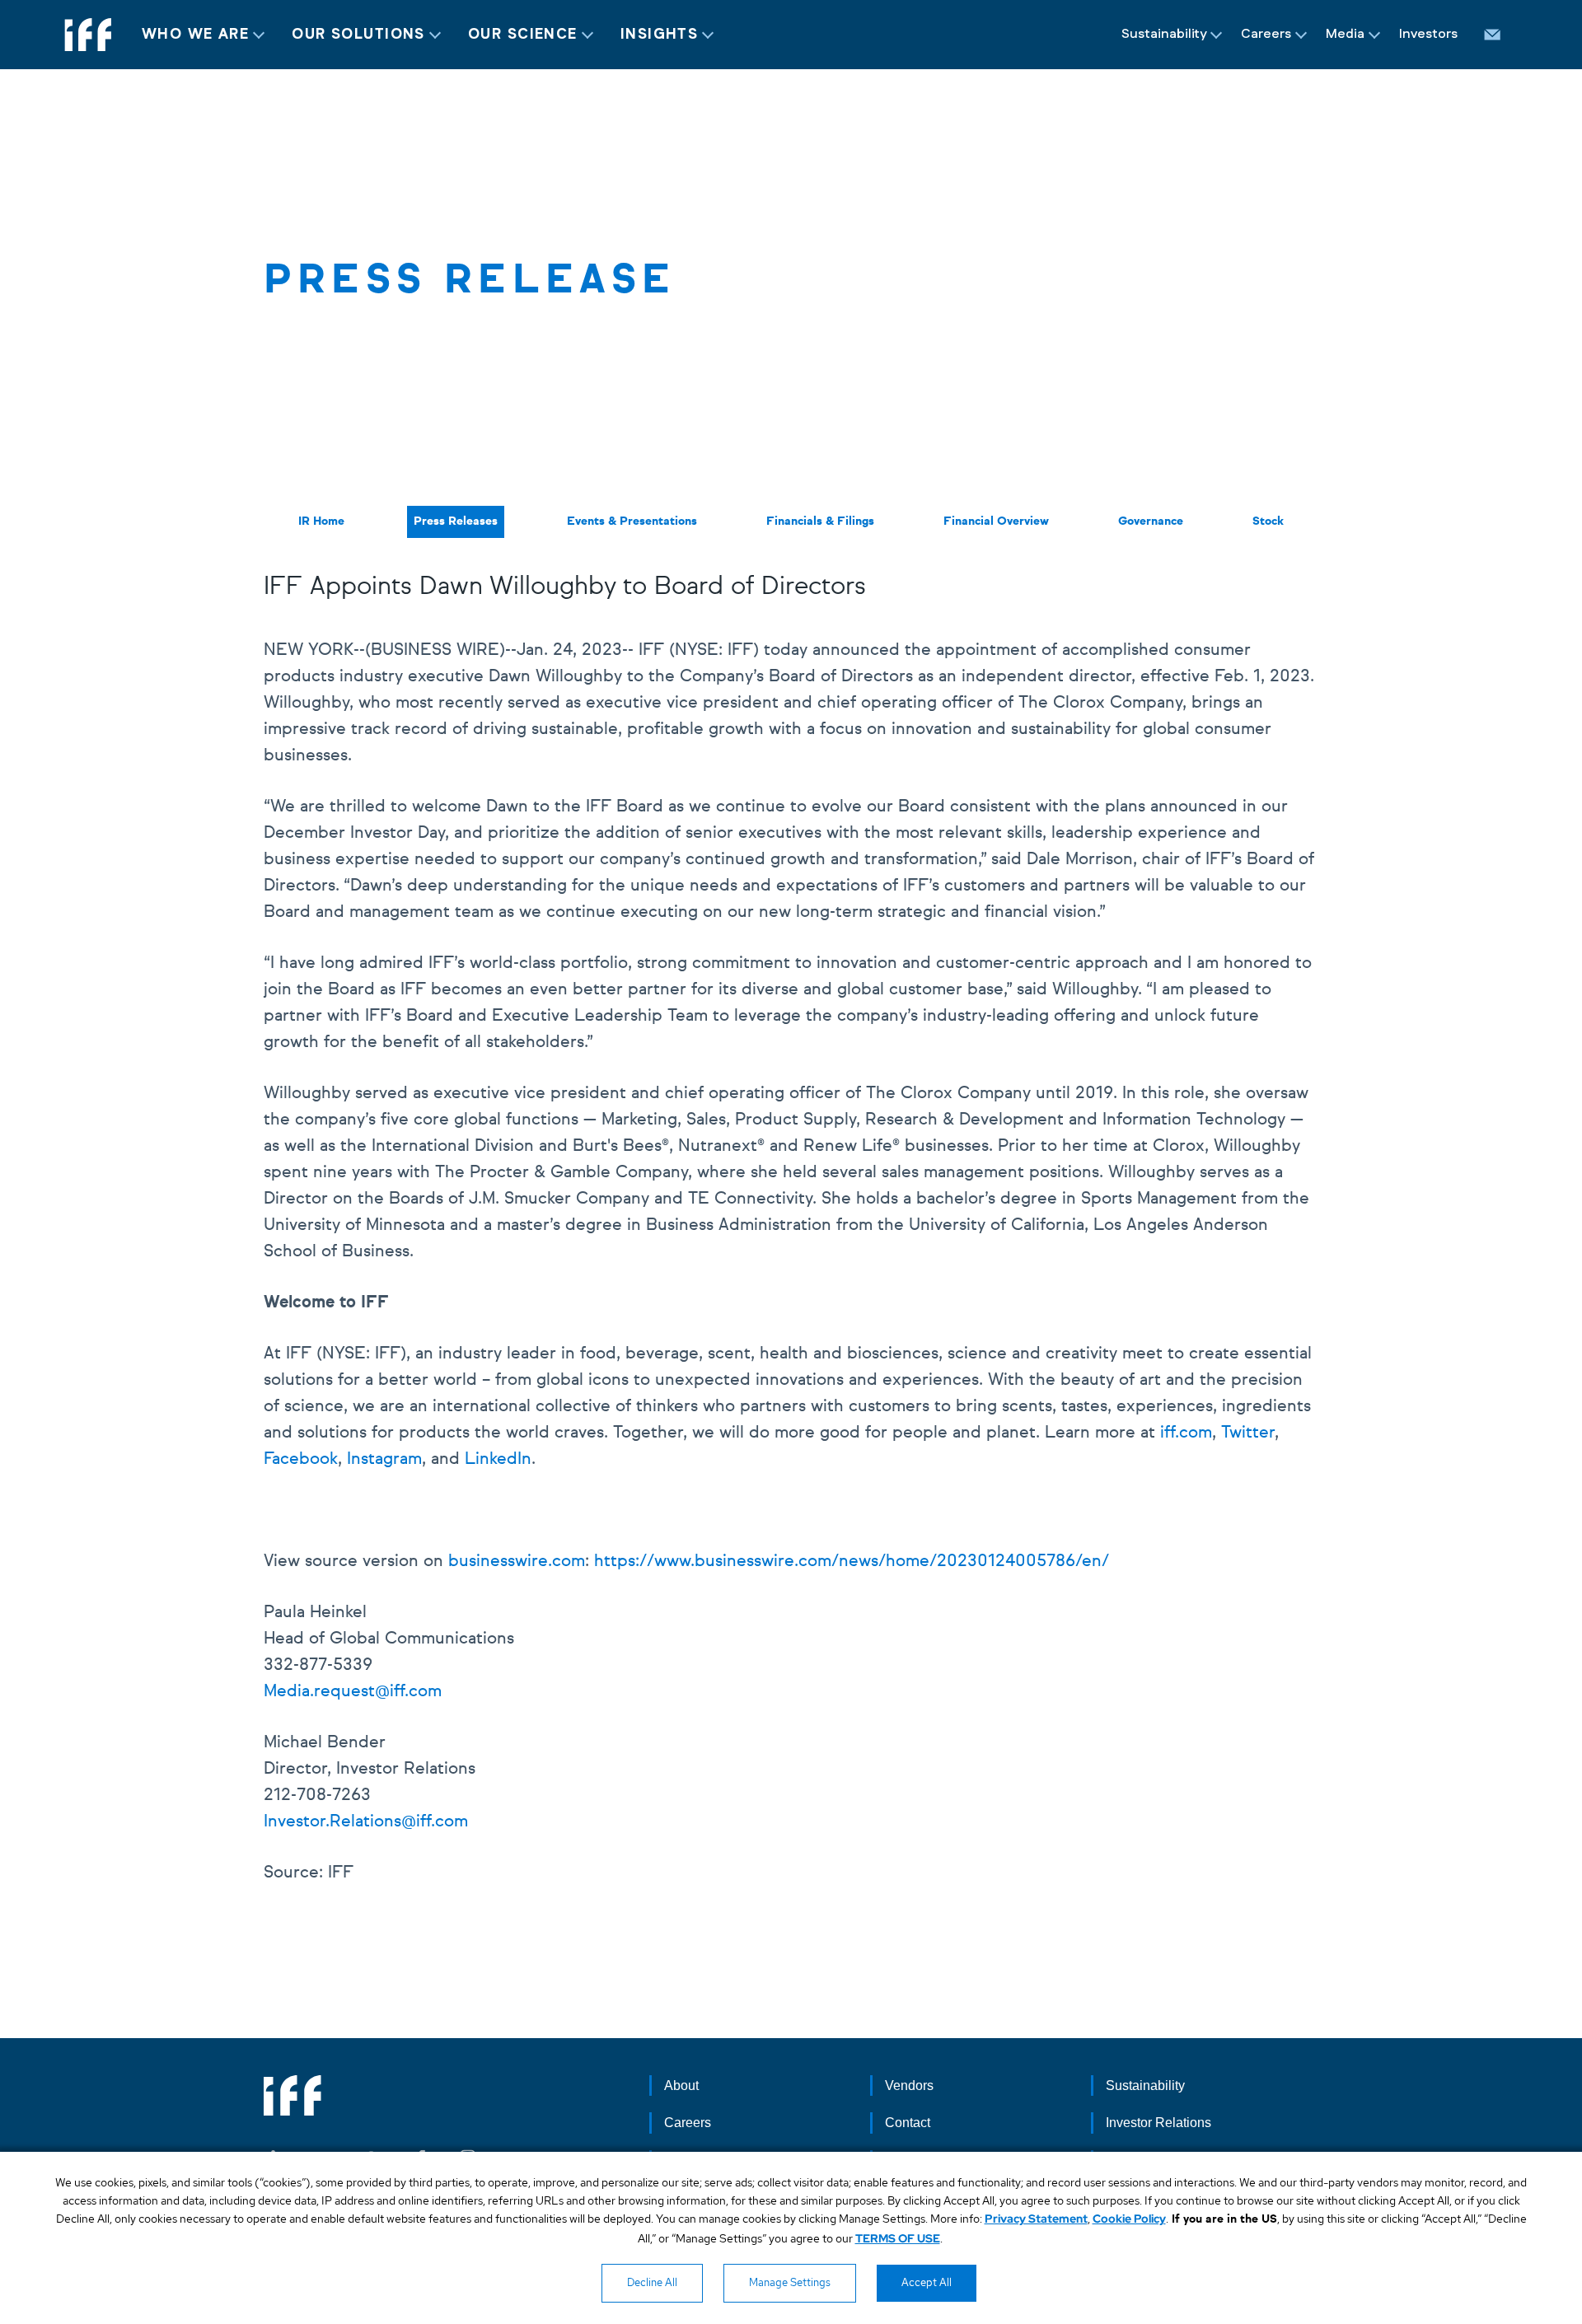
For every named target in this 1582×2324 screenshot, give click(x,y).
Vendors (909, 2086)
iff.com (1186, 1433)
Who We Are (195, 35)
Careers (1266, 34)
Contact (908, 2123)
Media (1345, 34)
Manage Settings (790, 2282)
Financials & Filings (820, 521)
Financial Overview (996, 521)
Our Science (523, 35)
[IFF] (88, 35)
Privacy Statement (1036, 2219)
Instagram (384, 1459)
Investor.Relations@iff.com (366, 1821)
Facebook (301, 1459)
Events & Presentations (632, 521)
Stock (1268, 521)
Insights (660, 35)
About (681, 2086)
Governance (1151, 521)
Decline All (652, 2282)
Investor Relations (1158, 2123)
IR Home (321, 521)
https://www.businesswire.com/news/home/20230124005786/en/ (852, 1561)
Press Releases (456, 521)
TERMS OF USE (898, 2238)
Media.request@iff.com (353, 1691)
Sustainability (1164, 34)
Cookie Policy (1129, 2219)
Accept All (927, 2282)
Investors (1428, 34)
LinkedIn (498, 1459)
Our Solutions (358, 35)
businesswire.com (517, 1561)
